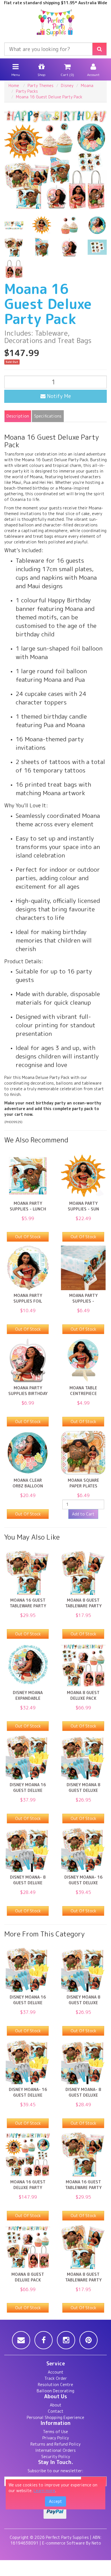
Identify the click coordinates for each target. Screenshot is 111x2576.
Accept (55, 2501)
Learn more (44, 2491)
